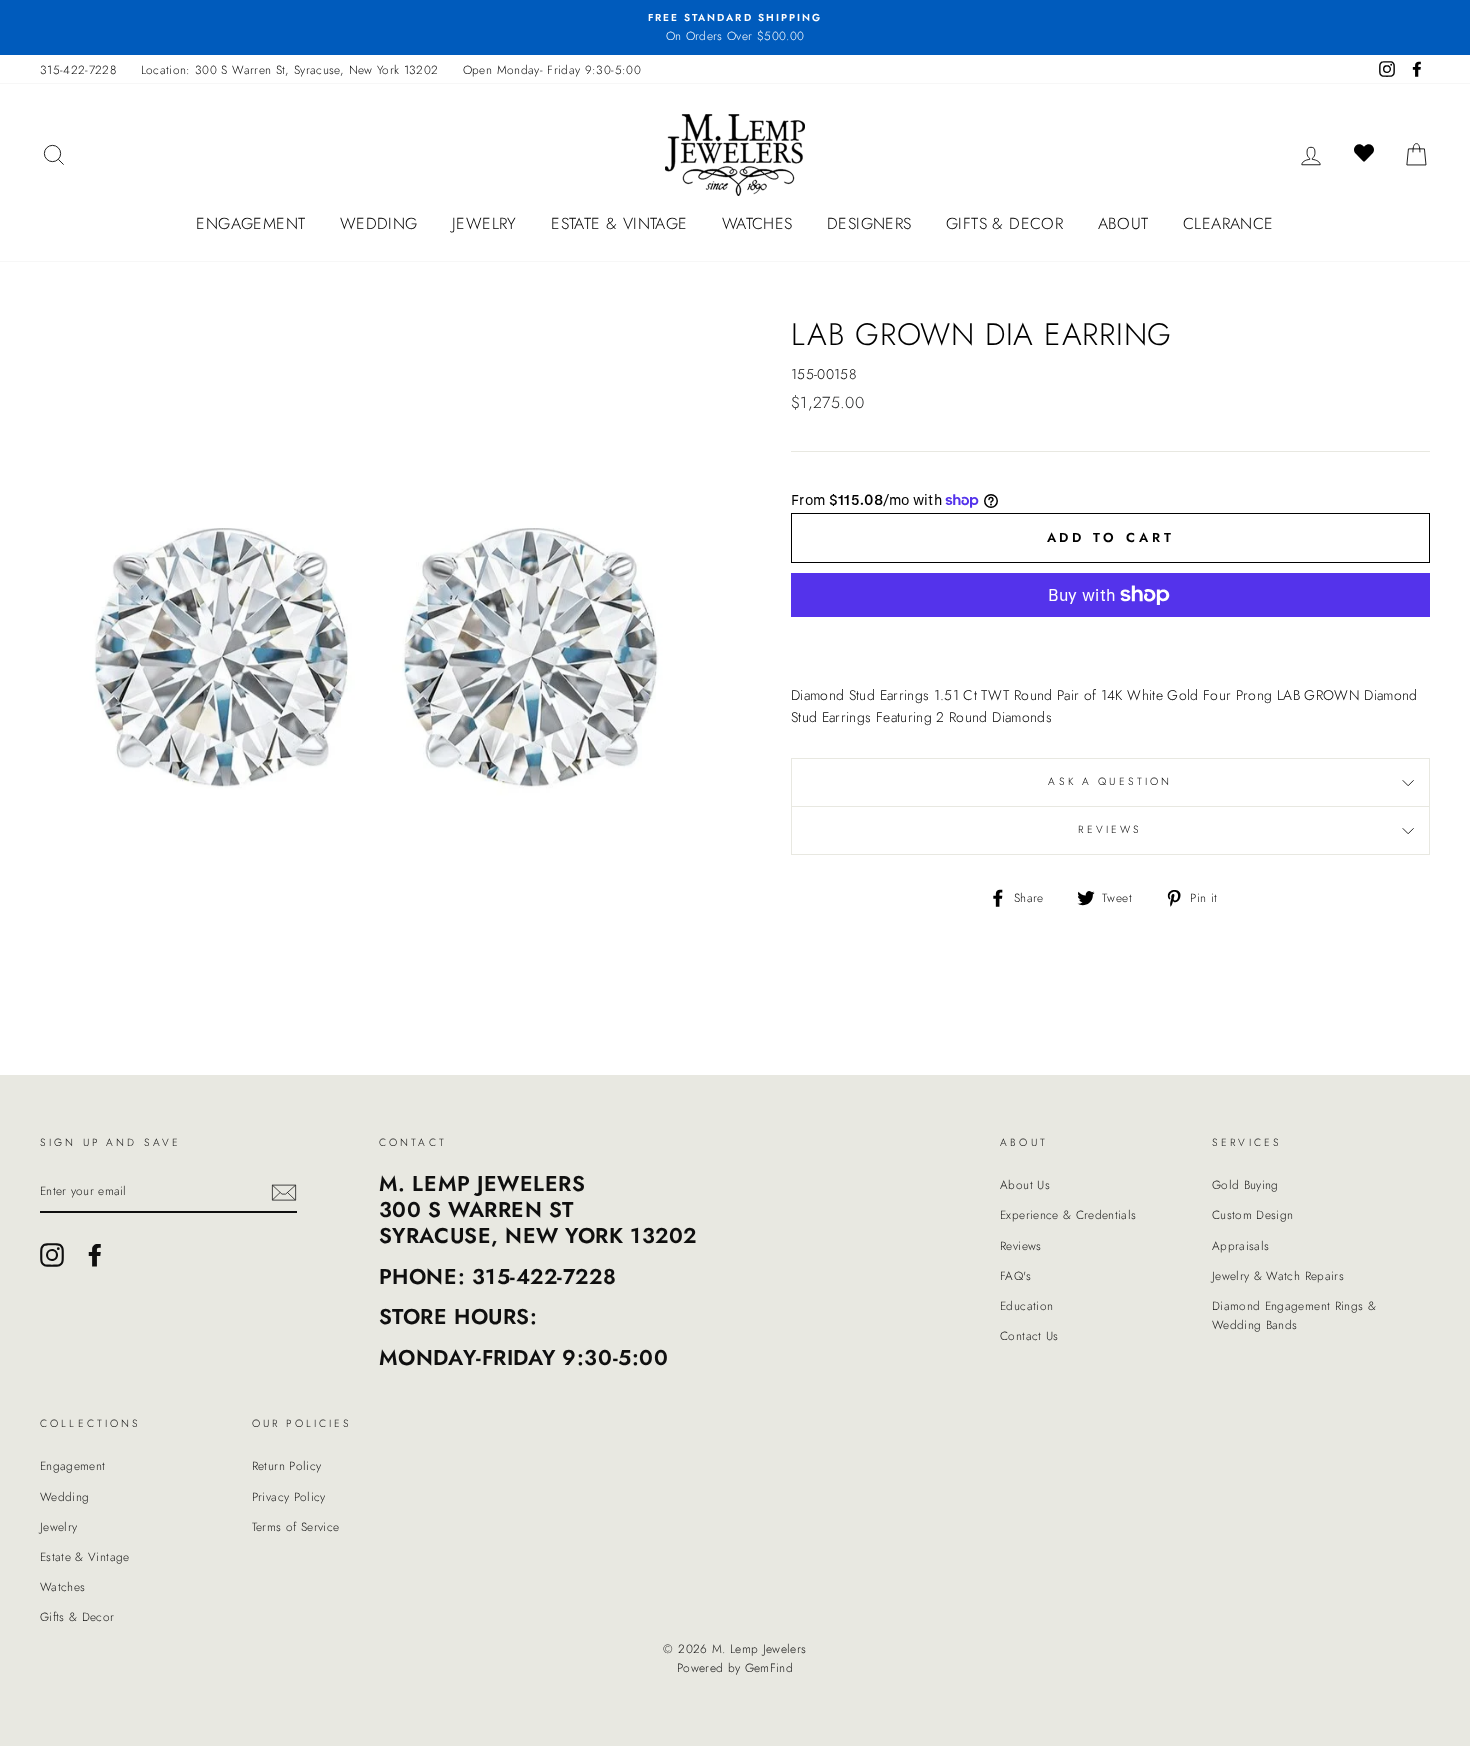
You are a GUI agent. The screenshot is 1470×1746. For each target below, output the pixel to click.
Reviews (1020, 1245)
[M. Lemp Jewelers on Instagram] (52, 1255)
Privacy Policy (289, 1496)
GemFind (769, 1668)
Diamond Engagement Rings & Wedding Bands (1294, 1315)
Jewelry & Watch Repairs (1278, 1275)
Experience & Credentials (1068, 1214)
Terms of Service (296, 1526)
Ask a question (1110, 781)
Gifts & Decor (1004, 223)
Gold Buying (1245, 1184)
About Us (1025, 1184)
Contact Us (1029, 1335)
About (1123, 223)
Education (1026, 1305)
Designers (869, 223)
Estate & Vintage (619, 223)
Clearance (1228, 223)
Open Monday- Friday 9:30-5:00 (552, 69)
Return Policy (287, 1465)
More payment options (1111, 642)
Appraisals (1241, 1245)
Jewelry (484, 223)
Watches (757, 223)
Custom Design (1253, 1214)
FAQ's (1015, 1275)
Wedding (379, 223)
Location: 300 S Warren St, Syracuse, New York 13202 (290, 69)
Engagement (250, 223)
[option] (735, 27)
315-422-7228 (78, 69)
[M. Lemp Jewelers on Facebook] (95, 1255)
